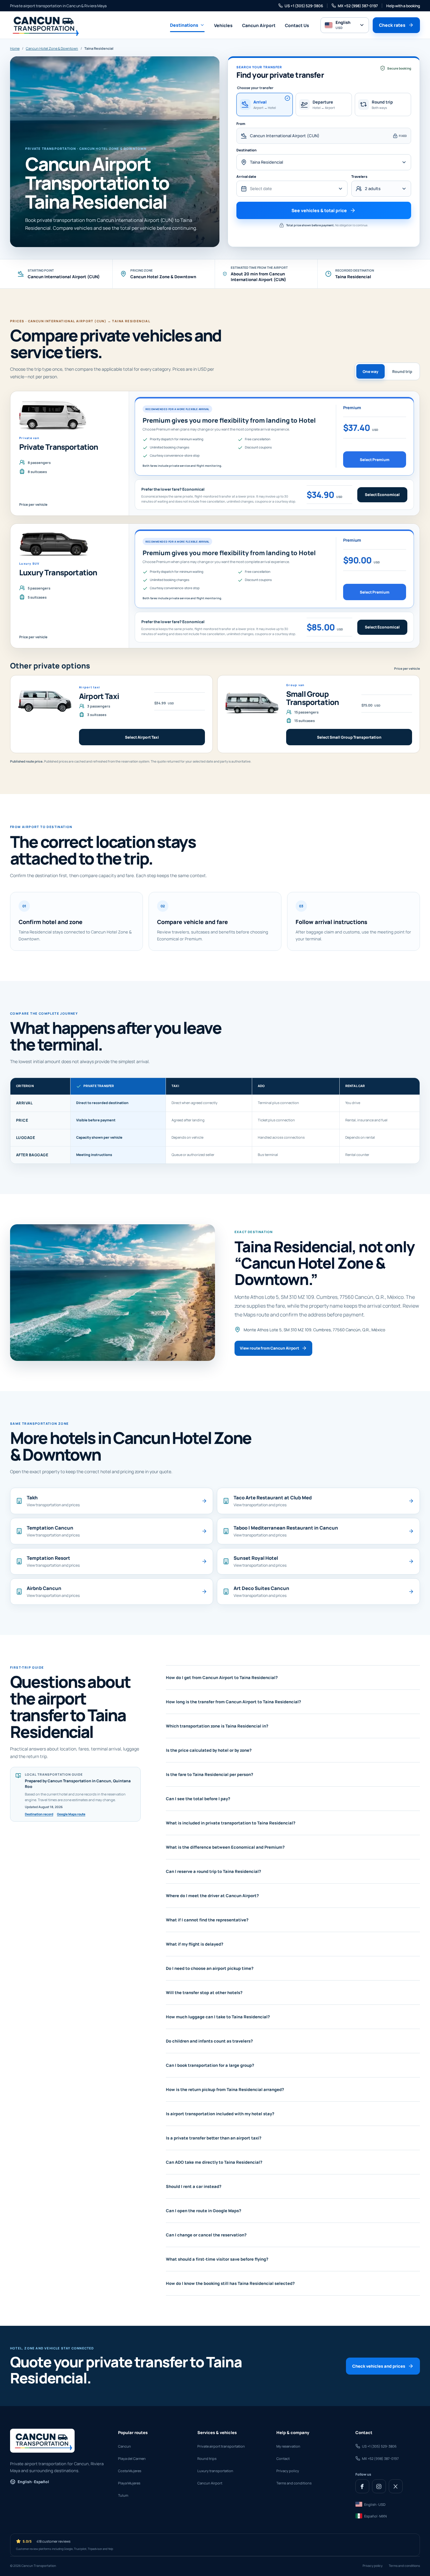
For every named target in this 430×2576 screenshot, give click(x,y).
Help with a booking (403, 6)
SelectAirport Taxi (142, 737)
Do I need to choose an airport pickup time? (210, 1968)
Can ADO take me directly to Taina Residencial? (214, 2162)
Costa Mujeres (130, 2471)
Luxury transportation (215, 2471)
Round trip (402, 372)
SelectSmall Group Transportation (349, 737)
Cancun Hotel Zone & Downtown (52, 48)
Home (15, 48)
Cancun (124, 2446)
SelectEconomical (382, 495)
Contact (283, 2458)
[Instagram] (379, 2486)
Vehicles (223, 25)
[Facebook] (362, 2486)
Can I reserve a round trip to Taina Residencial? (213, 1871)
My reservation (288, 2446)
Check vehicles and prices (379, 2366)
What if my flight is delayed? (195, 1944)
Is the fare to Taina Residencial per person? (209, 1774)
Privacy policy (288, 2471)
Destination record (39, 1814)
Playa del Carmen (132, 2458)
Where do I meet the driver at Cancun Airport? (212, 1896)
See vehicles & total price (319, 210)
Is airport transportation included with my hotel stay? (220, 2114)
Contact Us (297, 25)
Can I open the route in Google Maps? (204, 2211)
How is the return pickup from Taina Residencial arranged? (225, 2089)
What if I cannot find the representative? (207, 1920)
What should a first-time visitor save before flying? (217, 2259)
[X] (396, 2486)
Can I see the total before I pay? (198, 1799)
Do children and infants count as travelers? (209, 2041)
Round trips (207, 2458)
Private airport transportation (221, 2446)
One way (371, 372)
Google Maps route (71, 1814)
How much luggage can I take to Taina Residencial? (218, 2017)
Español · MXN (376, 2516)
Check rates (392, 25)
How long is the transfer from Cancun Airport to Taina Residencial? (233, 1702)
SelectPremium (375, 460)
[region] (215, 1121)
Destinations (184, 25)
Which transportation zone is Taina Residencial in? (217, 1726)
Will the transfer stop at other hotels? (204, 1993)
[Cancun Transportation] (44, 25)
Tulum (123, 2495)
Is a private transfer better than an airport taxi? (214, 2138)
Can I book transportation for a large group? (210, 2065)
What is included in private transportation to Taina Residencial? (231, 1823)
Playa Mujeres (129, 2483)
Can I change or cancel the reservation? (206, 2235)
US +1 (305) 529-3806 (304, 6)
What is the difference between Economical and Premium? (225, 1847)
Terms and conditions (294, 2483)
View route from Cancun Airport (269, 1348)
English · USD (375, 2504)
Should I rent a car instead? (194, 2186)
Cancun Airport (259, 25)
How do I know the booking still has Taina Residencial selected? (230, 2283)
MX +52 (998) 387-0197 (358, 6)
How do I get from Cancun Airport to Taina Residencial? (222, 1677)
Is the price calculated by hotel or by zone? (209, 1750)
